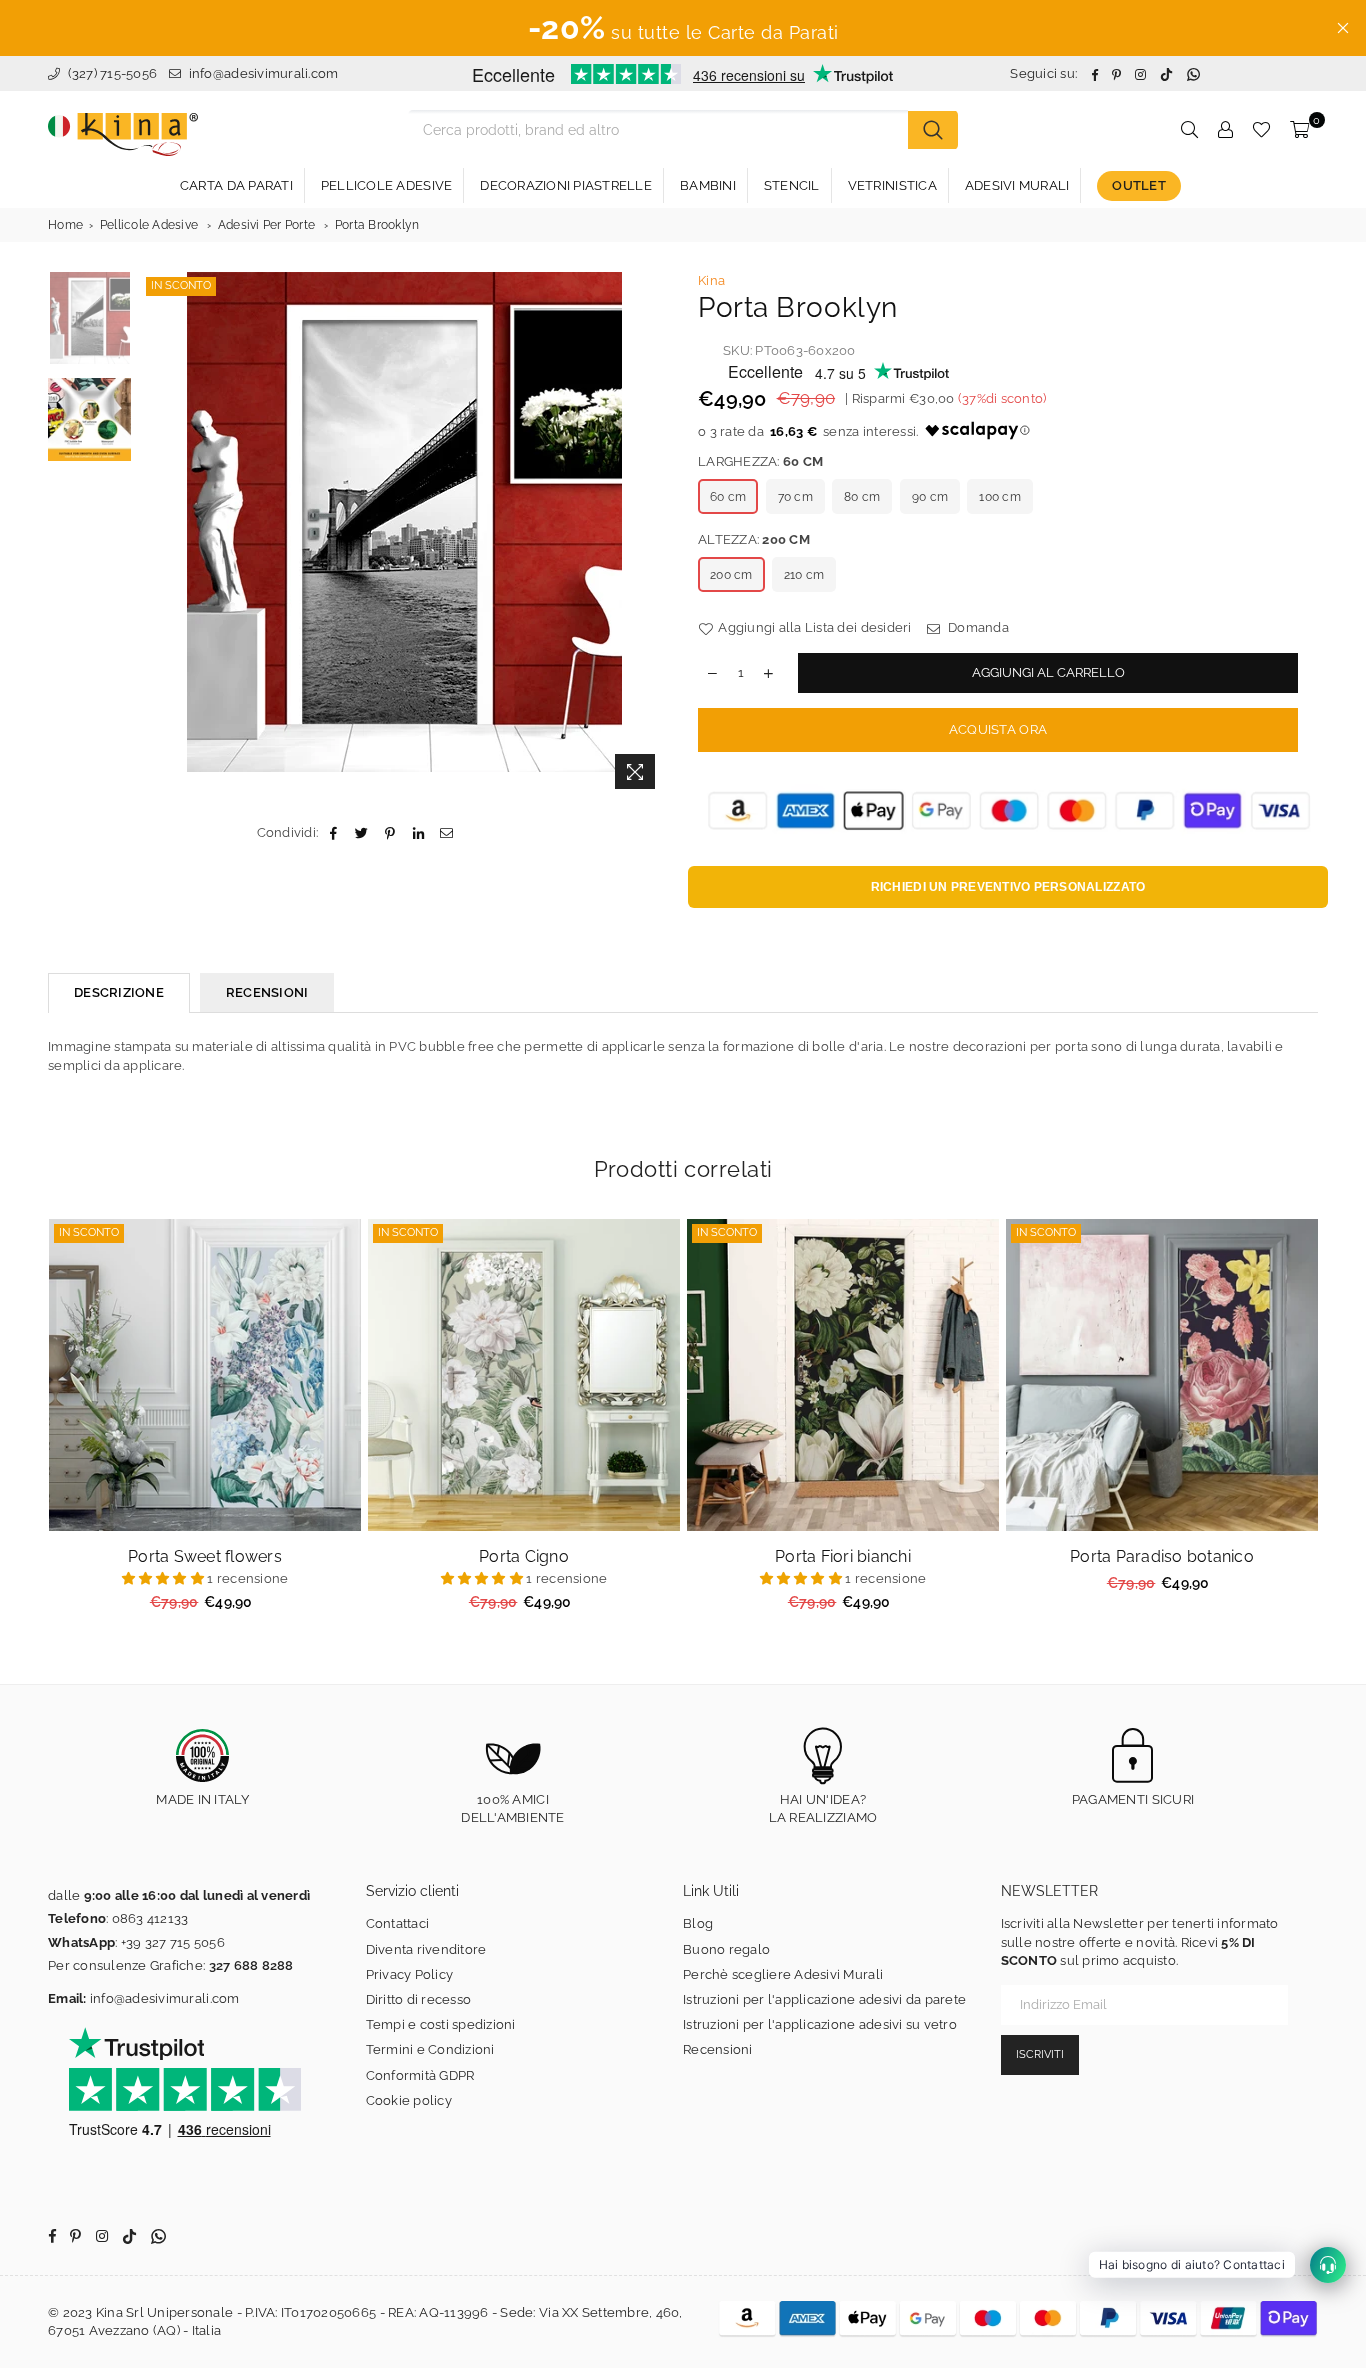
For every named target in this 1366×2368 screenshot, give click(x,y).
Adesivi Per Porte (266, 225)
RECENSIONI (267, 992)
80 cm (862, 497)
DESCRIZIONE (119, 992)
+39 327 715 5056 (173, 1942)
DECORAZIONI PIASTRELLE (566, 185)
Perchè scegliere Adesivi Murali (783, 1974)
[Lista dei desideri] (1261, 130)
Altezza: (754, 539)
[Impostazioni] (1225, 130)
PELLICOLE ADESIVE (386, 185)
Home (65, 225)
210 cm (804, 575)
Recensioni (718, 2049)
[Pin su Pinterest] (390, 833)
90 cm (930, 497)
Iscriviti (1040, 2054)
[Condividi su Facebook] (333, 833)
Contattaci (398, 1923)
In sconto (181, 285)
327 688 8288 (251, 1965)
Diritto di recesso (419, 1999)
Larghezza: (760, 461)
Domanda (977, 627)
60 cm (728, 497)
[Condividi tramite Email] (446, 833)
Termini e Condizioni (430, 2049)
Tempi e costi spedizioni (441, 2024)
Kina (711, 280)
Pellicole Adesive (149, 225)
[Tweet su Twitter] (362, 833)
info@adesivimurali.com (264, 73)
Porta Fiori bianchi (843, 1556)
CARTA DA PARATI (236, 185)
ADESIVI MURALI (1017, 185)
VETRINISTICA (892, 185)
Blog (698, 1923)
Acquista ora (998, 729)
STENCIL (792, 185)
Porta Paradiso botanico (1162, 1556)
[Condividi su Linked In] (418, 833)
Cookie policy (409, 2100)
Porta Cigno (524, 1556)
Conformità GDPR (420, 2075)
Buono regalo (726, 1949)
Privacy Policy (410, 1974)
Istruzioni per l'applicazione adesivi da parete (824, 1999)
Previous (158, 535)
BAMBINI (708, 185)
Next (650, 535)
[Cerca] (933, 130)
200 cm (731, 575)
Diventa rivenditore (426, 1949)
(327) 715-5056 (110, 73)
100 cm (1000, 497)
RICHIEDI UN (1008, 887)
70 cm (795, 497)
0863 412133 (150, 1918)
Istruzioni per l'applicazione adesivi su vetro (820, 2024)
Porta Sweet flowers (205, 1556)
